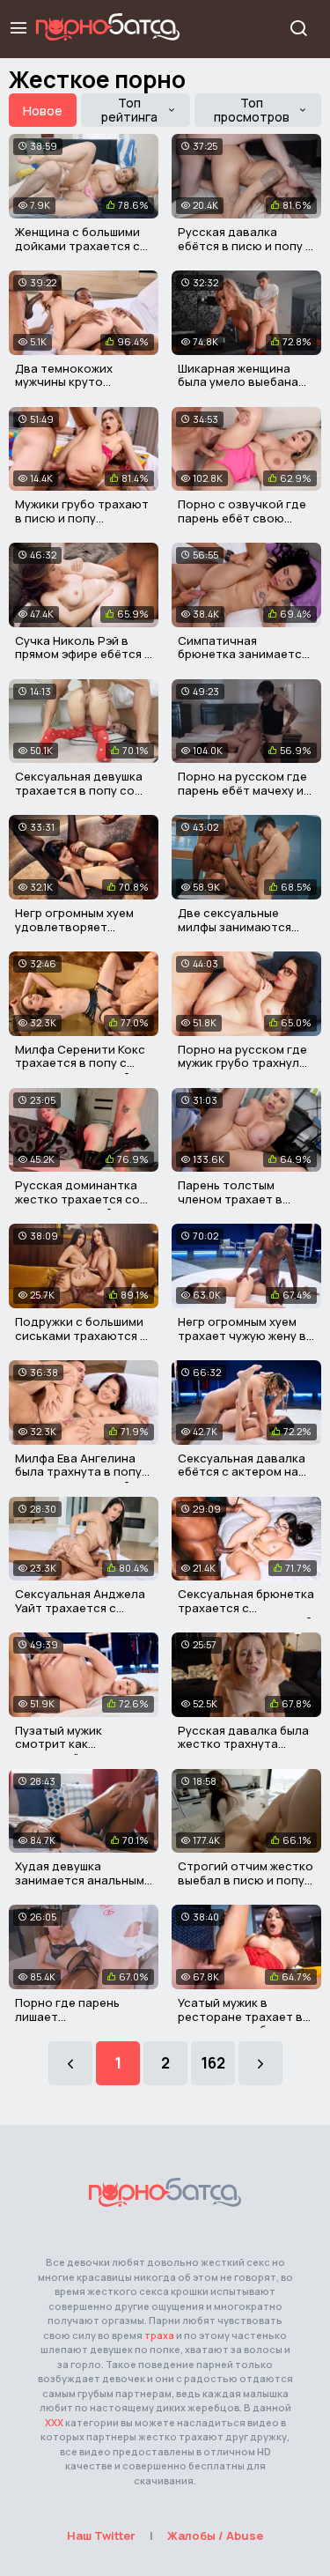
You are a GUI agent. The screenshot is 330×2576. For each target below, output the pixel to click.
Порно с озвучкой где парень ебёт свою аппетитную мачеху (242, 518)
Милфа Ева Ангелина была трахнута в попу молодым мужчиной (78, 1472)
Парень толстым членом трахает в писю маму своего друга (231, 1206)
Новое (43, 111)
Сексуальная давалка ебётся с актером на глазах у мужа (242, 1472)
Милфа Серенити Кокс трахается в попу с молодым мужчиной (80, 1063)
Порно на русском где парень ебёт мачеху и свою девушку (242, 790)
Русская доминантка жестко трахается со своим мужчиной (77, 1199)
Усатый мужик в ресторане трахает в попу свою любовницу (244, 2016)
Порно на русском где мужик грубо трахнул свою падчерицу (242, 1063)
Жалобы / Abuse (215, 2535)
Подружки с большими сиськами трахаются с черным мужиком (81, 1335)
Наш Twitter (101, 2535)
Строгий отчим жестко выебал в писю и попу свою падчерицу (246, 1880)
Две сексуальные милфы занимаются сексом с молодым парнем (235, 933)
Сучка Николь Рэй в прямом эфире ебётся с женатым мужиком (83, 654)
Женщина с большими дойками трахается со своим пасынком (81, 245)
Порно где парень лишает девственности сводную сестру (67, 2023)
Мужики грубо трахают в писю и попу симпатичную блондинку (82, 525)
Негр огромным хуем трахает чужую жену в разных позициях (242, 1335)
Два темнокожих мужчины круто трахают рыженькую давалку (74, 389)
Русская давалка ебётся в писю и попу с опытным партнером (245, 245)
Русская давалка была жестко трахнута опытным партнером (243, 1744)
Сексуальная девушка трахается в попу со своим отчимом (79, 790)
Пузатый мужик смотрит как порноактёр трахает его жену (76, 1751)
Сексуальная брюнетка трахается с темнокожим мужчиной (246, 1607)
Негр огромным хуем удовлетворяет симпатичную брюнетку (74, 933)
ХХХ (54, 2422)
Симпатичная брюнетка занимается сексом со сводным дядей (243, 661)
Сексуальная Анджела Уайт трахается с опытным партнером (80, 1607)
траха (159, 2335)
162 (213, 2063)
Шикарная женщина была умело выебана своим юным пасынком (244, 382)
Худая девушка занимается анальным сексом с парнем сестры (80, 1887)
